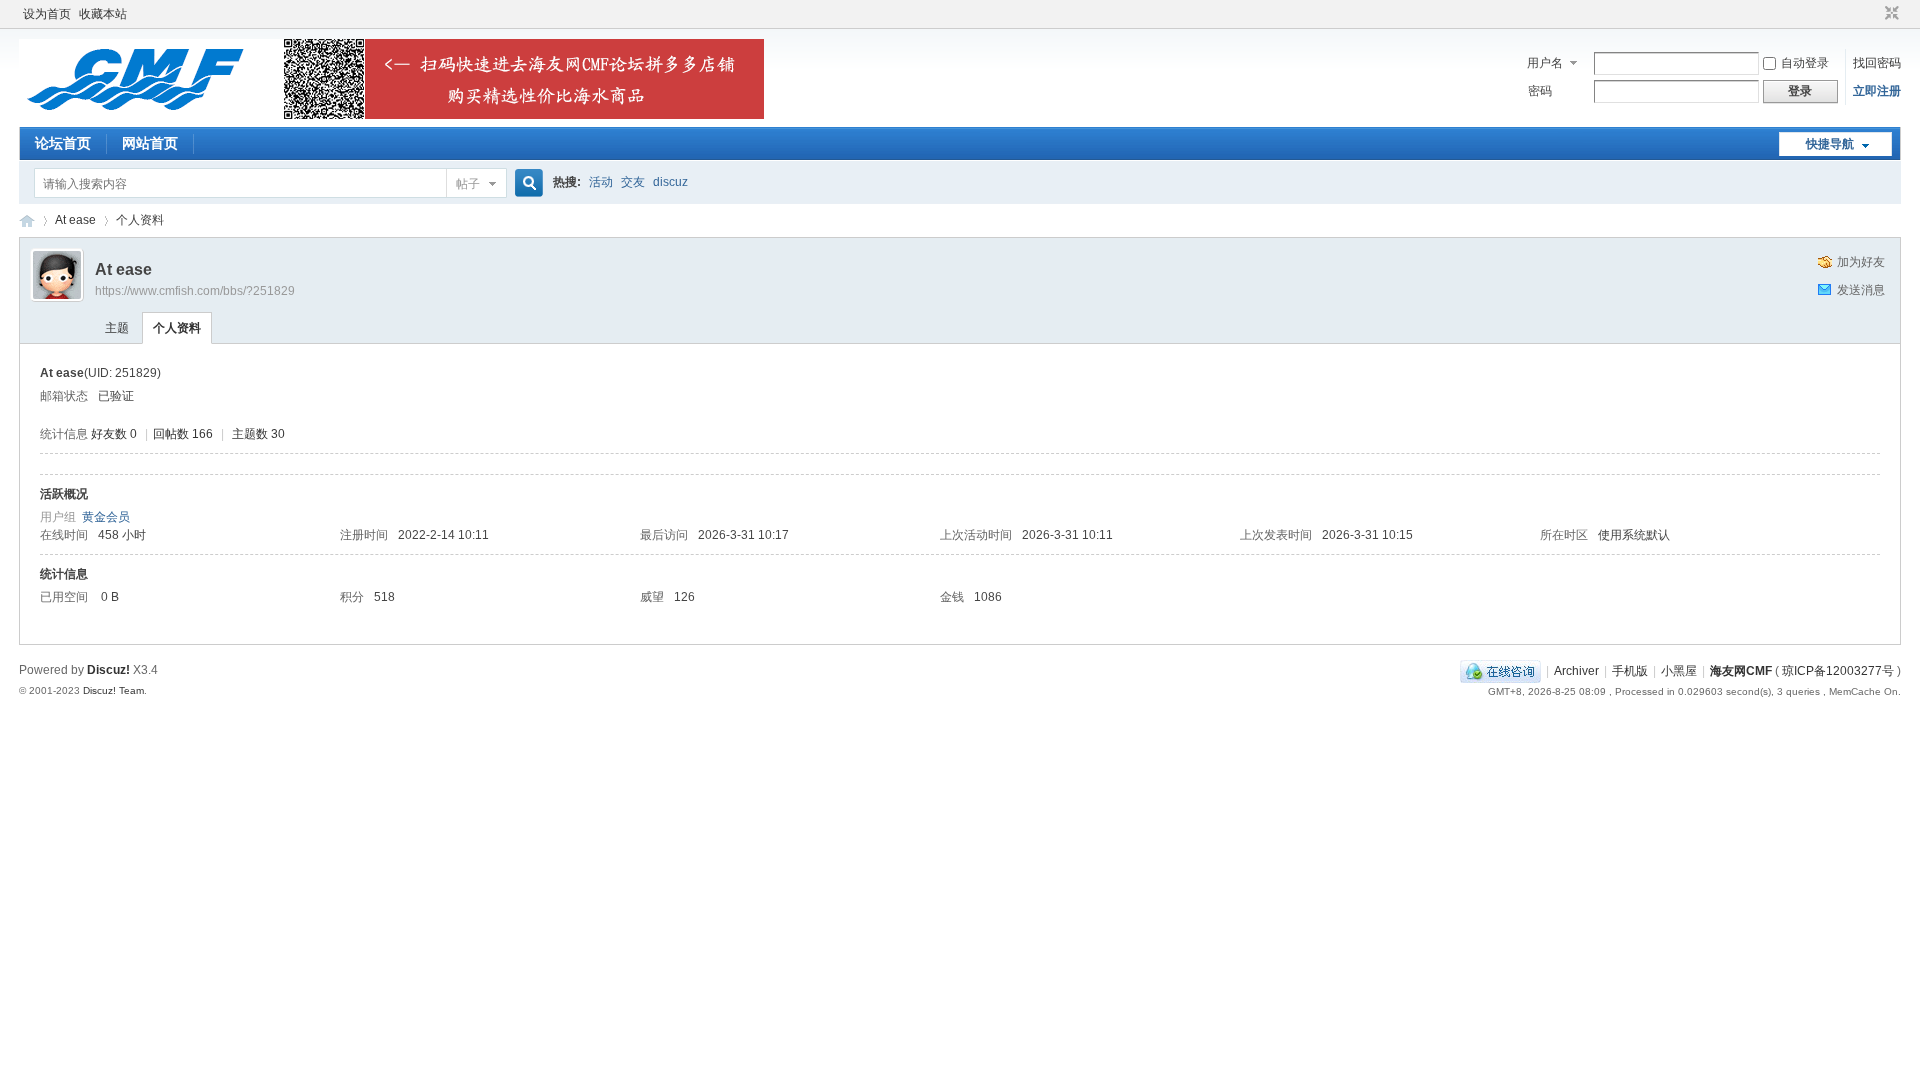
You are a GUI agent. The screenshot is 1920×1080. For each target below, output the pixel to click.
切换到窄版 (1889, 14)
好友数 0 (114, 434)
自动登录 (1805, 63)
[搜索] (526, 183)
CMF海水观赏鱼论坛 (27, 220)
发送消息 (1861, 290)
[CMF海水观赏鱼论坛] (391, 115)
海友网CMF (1741, 671)
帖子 (468, 184)
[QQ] (1500, 671)
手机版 (1630, 671)
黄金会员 (106, 517)
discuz (670, 182)
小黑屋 (1679, 671)
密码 (1540, 91)
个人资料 (177, 328)
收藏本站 (103, 14)
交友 (633, 182)
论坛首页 (63, 143)
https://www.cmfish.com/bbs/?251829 (195, 291)
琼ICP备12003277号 (1838, 671)
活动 (601, 182)
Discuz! (108, 670)
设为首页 (47, 14)
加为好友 (1861, 262)
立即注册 (1877, 91)
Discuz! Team (113, 690)
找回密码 (1877, 63)
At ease (75, 220)
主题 (117, 328)
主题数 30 (258, 434)
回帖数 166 (183, 434)
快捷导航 (1830, 144)
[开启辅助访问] (1873, 14)
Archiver (1576, 671)
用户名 (1545, 63)
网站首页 (150, 143)
